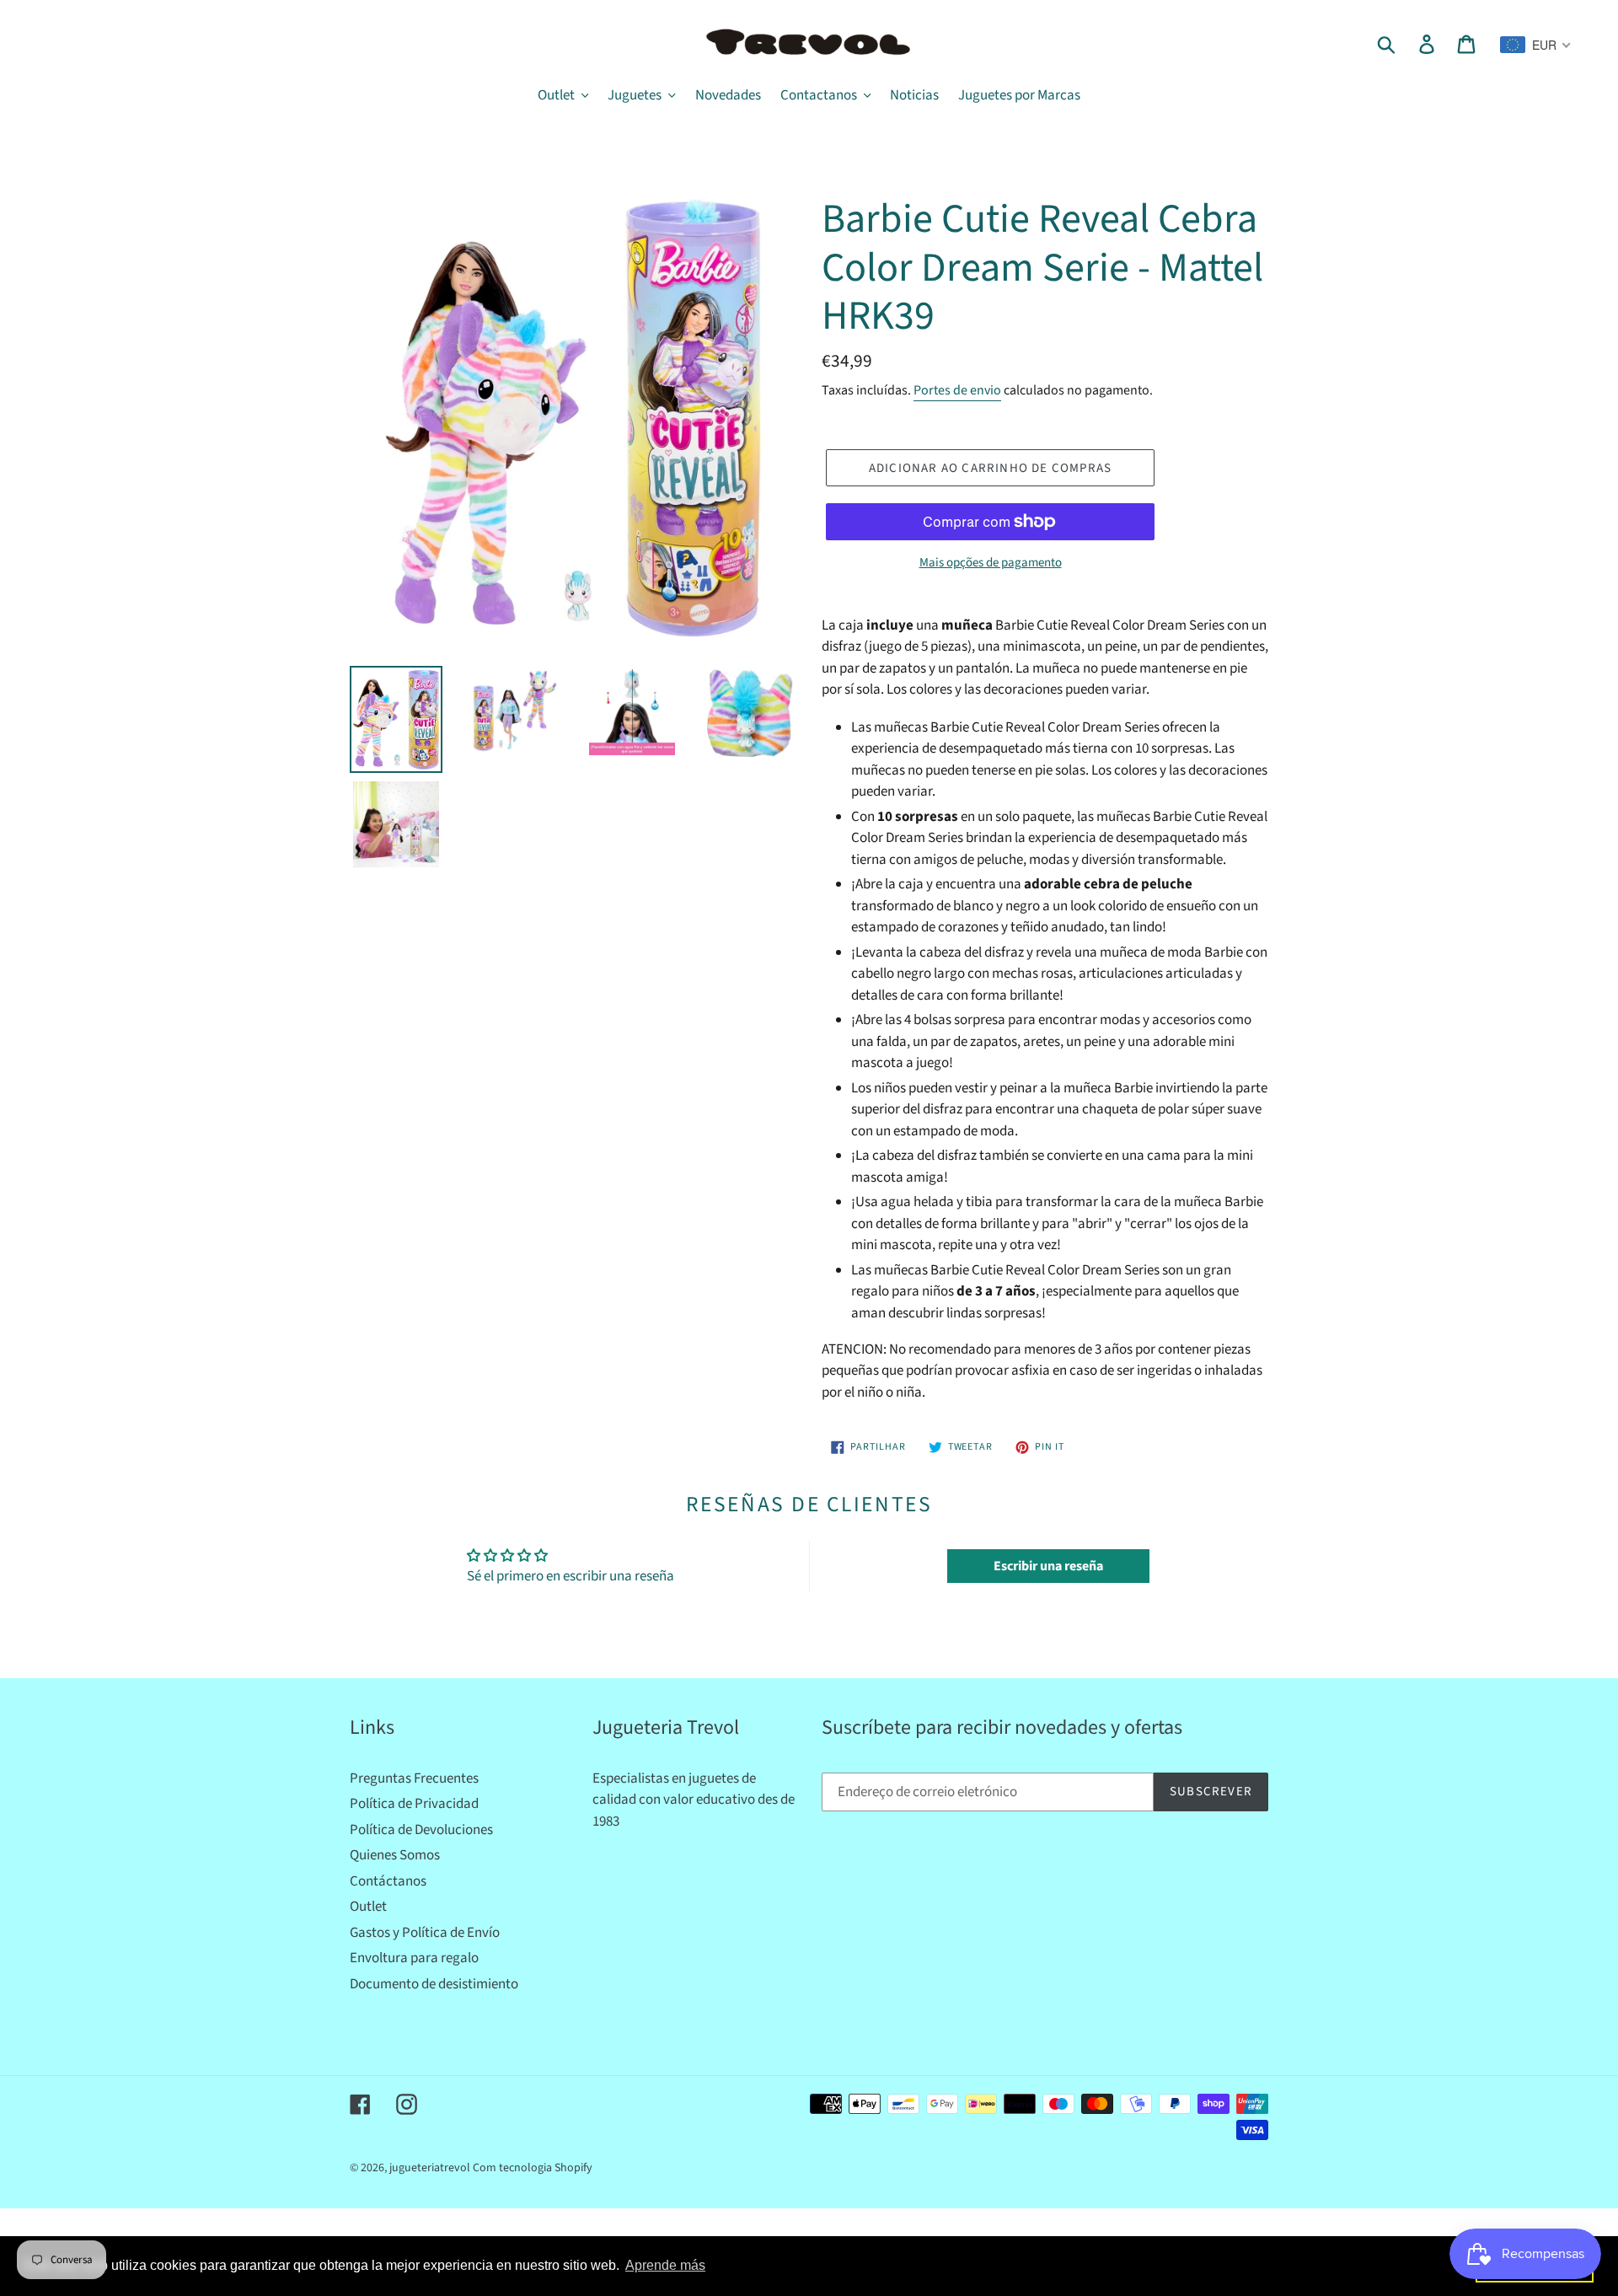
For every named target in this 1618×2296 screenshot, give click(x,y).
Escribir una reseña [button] (1048, 1566)
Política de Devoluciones (421, 1830)
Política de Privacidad (414, 1804)
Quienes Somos (395, 1855)
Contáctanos (388, 1881)
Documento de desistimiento (434, 1984)
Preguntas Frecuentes (414, 1778)
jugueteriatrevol (430, 2168)
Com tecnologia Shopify (533, 2168)
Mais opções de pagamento (991, 563)
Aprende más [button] (665, 2265)
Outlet (368, 1907)
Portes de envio (957, 390)
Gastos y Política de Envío (425, 1933)
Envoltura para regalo (414, 1958)
